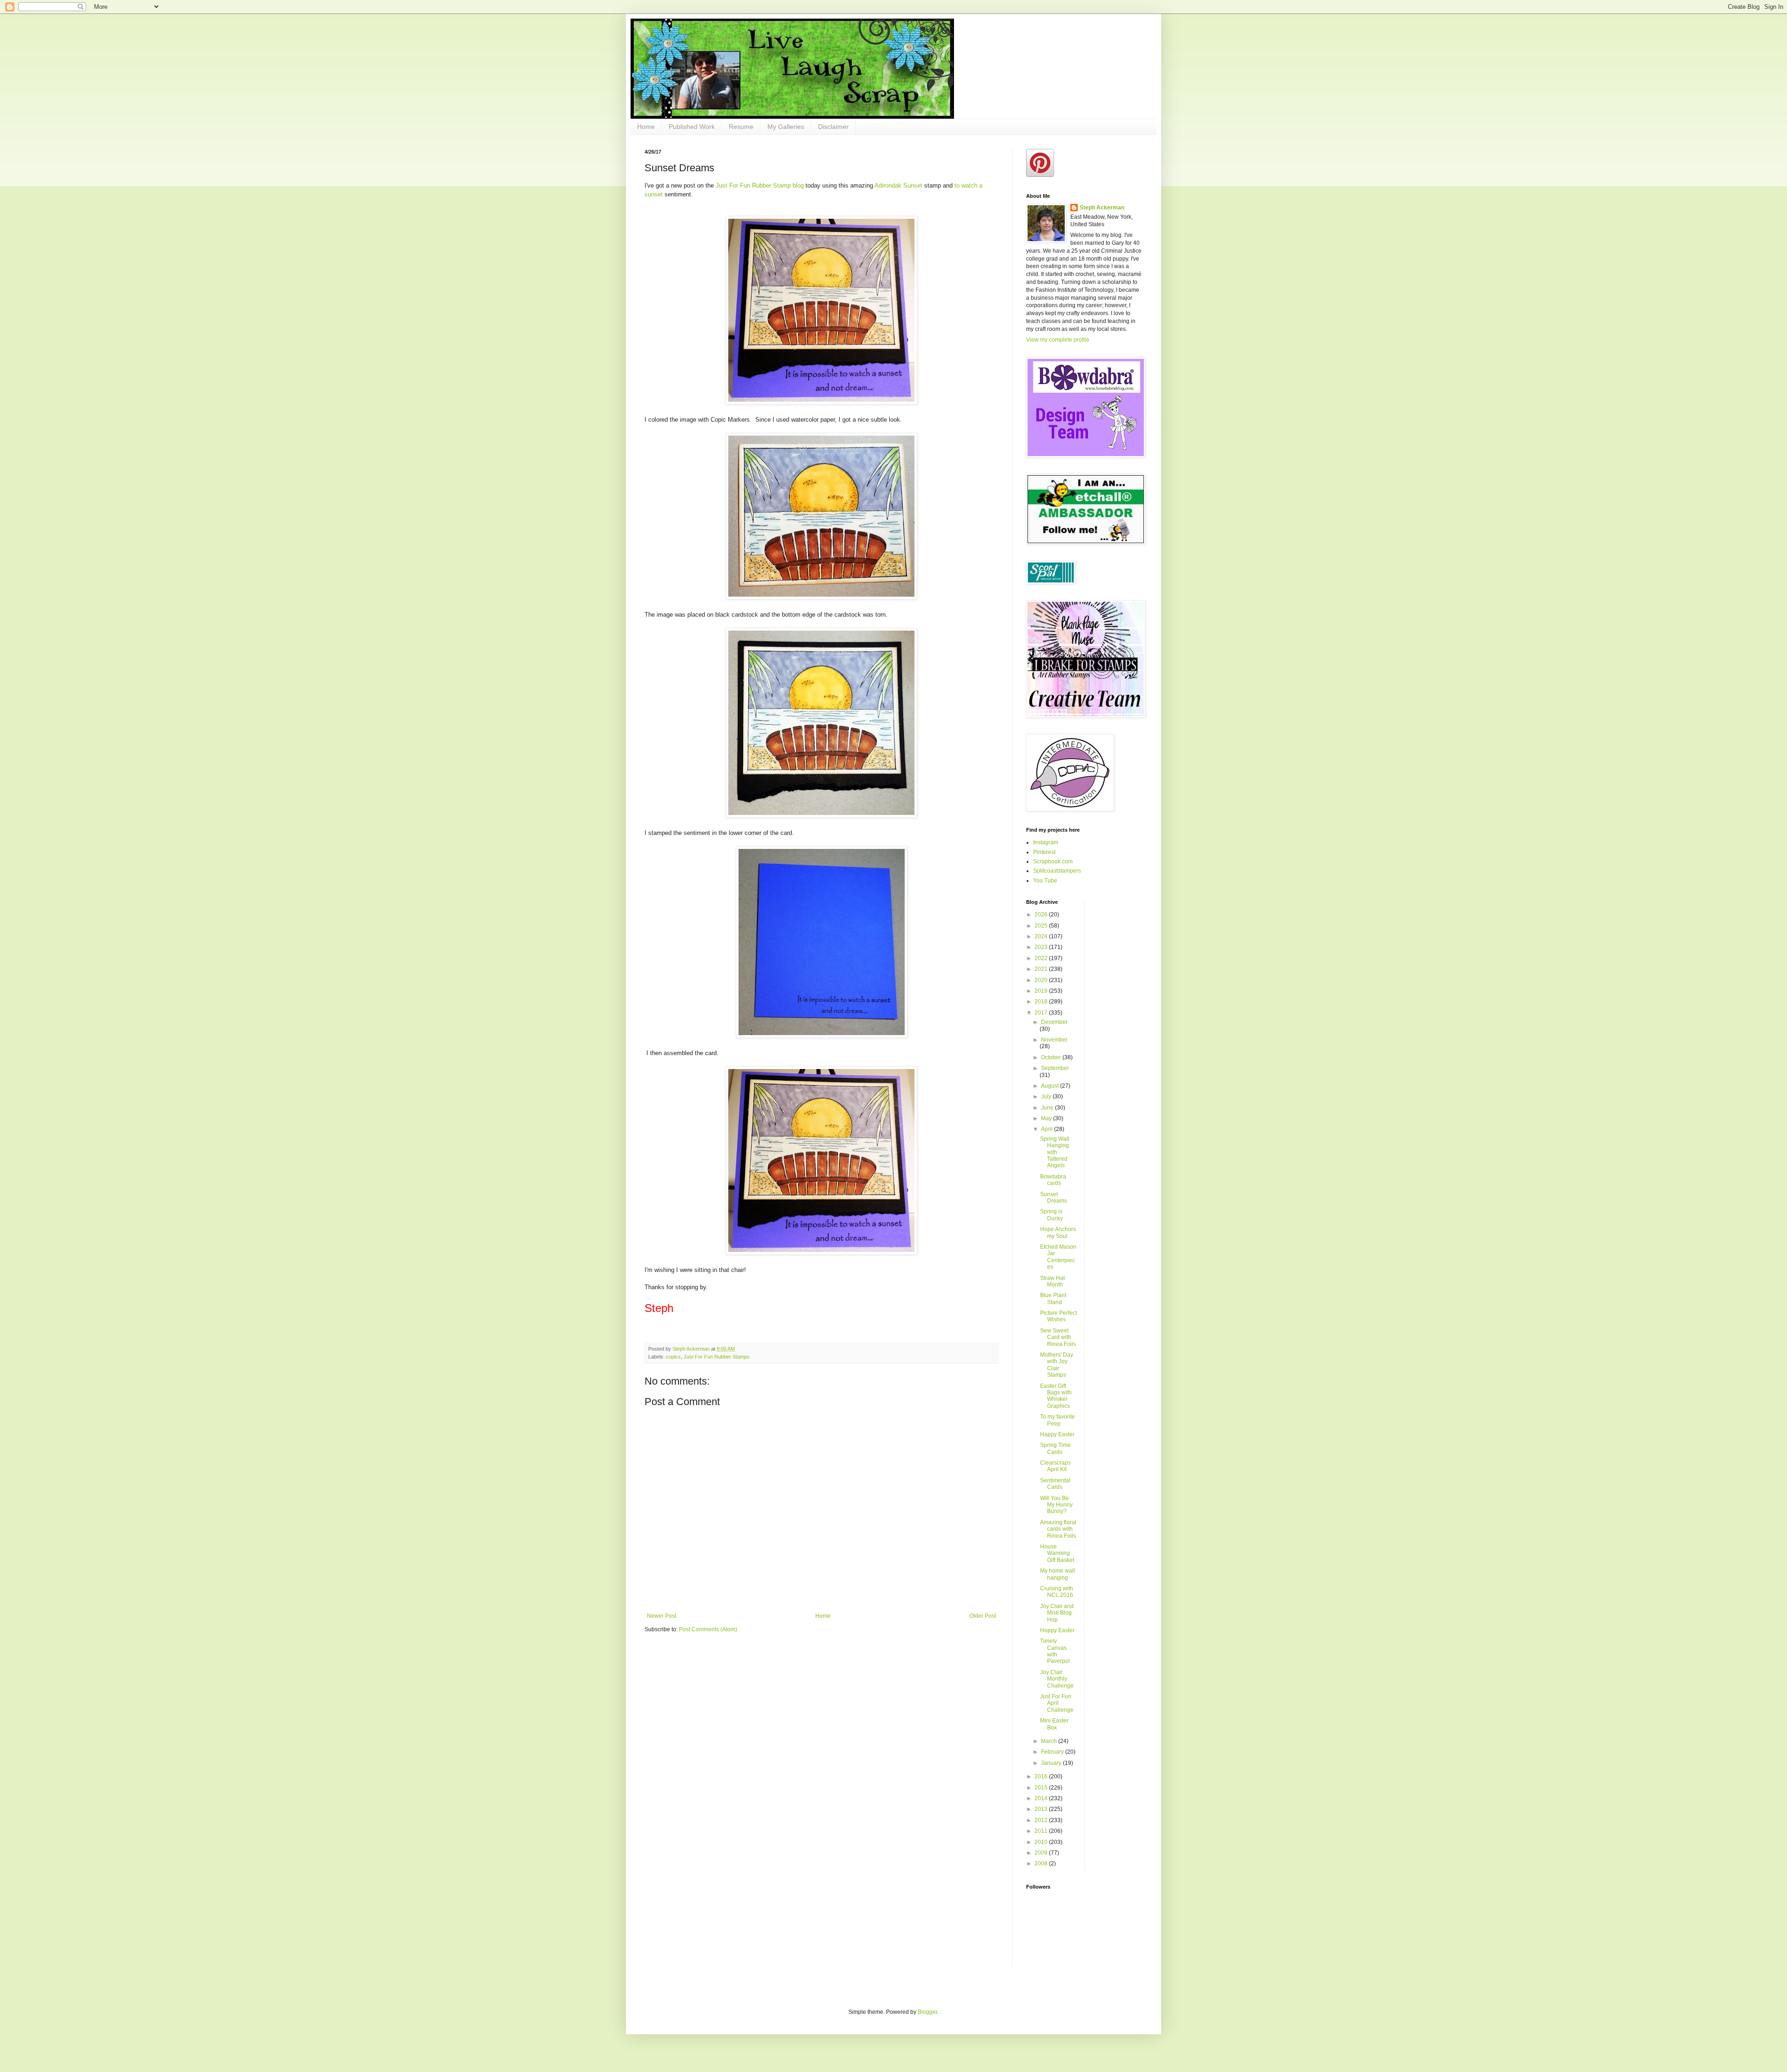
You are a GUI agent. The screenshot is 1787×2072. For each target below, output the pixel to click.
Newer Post (662, 1616)
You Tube (1045, 881)
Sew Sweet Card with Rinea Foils (1058, 1337)
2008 (1042, 1863)
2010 (1042, 1842)
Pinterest (1044, 852)
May (1047, 1118)
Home (646, 127)
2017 (1042, 1013)
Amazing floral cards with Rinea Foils (1058, 1529)
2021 (1042, 969)
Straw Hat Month (1052, 1281)
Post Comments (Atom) (708, 1629)
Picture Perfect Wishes (1058, 1316)
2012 (1042, 1820)
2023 (1042, 947)
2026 (1042, 915)
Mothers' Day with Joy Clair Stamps (1057, 1365)
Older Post (983, 1616)
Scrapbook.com (1053, 861)
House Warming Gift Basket (1057, 1553)
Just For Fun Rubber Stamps (717, 1357)
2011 (1042, 1831)
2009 (1042, 1853)
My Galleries (786, 127)
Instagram (1046, 842)
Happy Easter (1057, 1434)
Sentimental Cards (1055, 1484)
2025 (1042, 926)
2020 (1042, 980)
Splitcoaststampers (1057, 871)
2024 (1042, 936)
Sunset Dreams (1054, 1197)
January (1052, 1763)
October (1052, 1057)
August (1051, 1086)
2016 (1042, 1776)
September (1055, 1068)
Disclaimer (833, 127)
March (1050, 1741)
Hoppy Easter (1057, 1630)
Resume (741, 127)
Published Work (692, 127)
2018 (1042, 1002)
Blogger (927, 2012)
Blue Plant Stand (1053, 1298)
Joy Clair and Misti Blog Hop (1057, 1613)
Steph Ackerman (1102, 208)
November (1054, 1040)
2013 (1042, 1809)
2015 (1042, 1788)
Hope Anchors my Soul (1058, 1232)
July (1047, 1097)
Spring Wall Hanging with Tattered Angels (1055, 1152)
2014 (1042, 1798)
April (1048, 1129)
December (1054, 1022)
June (1048, 1108)
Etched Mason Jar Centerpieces (1058, 1257)
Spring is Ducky (1051, 1215)
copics (673, 1357)
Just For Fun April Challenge (1057, 1703)
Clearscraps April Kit (1055, 1466)
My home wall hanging (1058, 1574)
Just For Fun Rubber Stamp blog (760, 185)
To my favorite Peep (1058, 1420)
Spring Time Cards (1055, 1448)
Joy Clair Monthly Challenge (1057, 1679)
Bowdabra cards (1053, 1180)
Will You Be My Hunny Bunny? (1056, 1505)
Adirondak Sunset (898, 185)
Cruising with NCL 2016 (1057, 1592)
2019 (1042, 991)
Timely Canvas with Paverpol (1055, 1651)
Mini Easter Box (1054, 1724)
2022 (1042, 958)
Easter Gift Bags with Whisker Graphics (1056, 1396)
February (1053, 1752)
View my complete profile (1058, 340)
